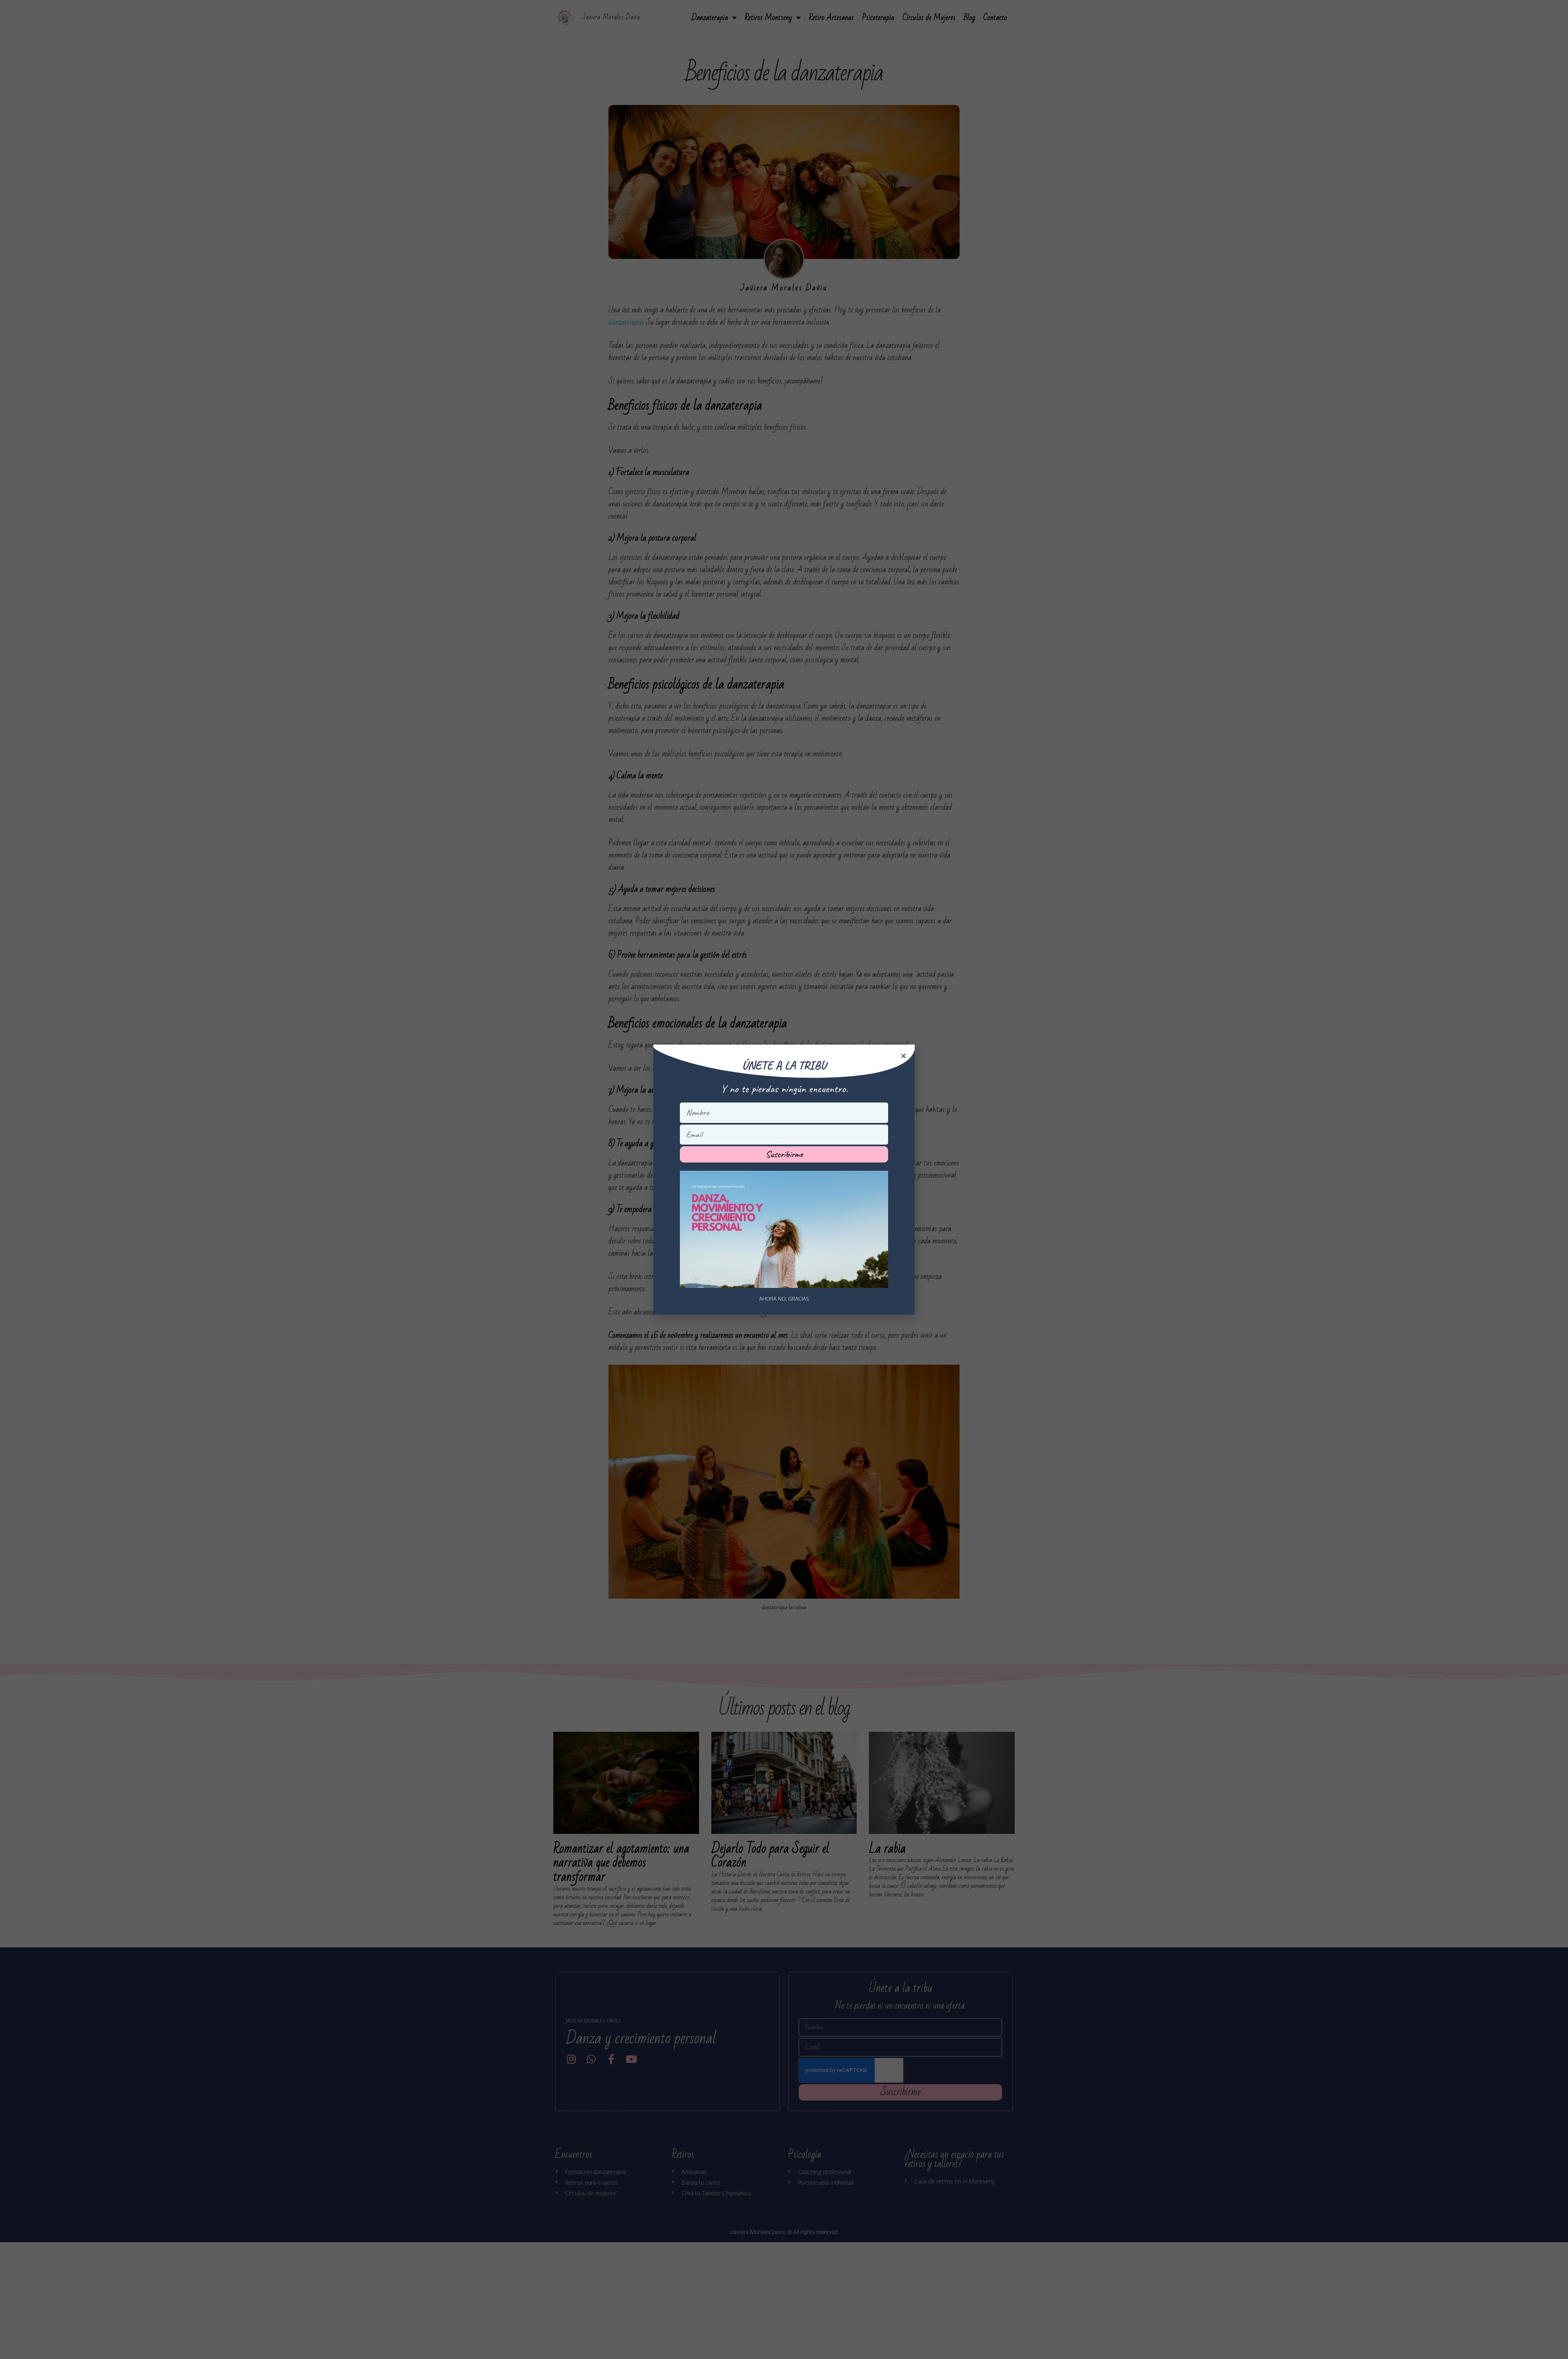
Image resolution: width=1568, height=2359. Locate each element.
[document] (784, 1179)
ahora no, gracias (784, 1299)
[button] (903, 1056)
